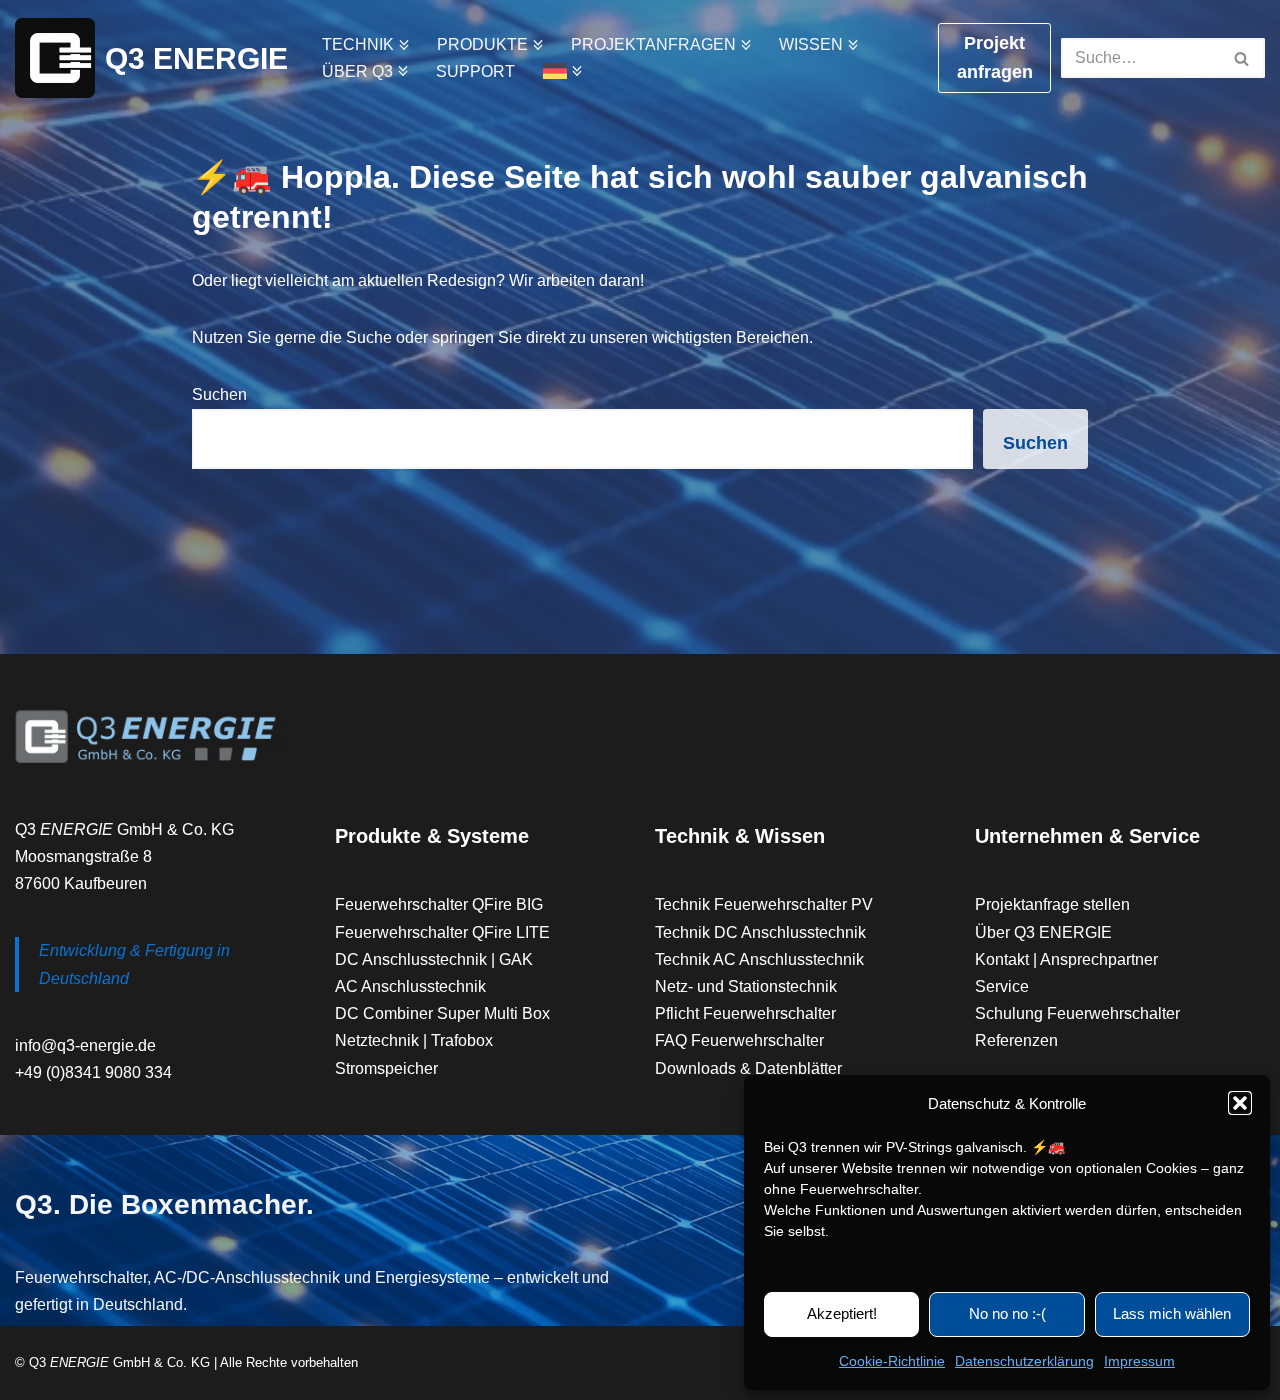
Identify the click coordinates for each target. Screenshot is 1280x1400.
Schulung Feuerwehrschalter (1077, 1013)
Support (475, 71)
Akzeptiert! (842, 1313)
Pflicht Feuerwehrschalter (745, 1013)
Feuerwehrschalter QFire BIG (439, 904)
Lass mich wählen (1172, 1313)
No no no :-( (1007, 1313)
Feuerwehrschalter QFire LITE (442, 932)
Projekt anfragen (995, 57)
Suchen (219, 394)
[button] (1240, 1103)
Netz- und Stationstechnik (746, 986)
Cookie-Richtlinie (892, 1361)
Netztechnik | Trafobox (414, 1040)
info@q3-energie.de (85, 1045)
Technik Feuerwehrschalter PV (764, 904)
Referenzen (1016, 1040)
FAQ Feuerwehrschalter (739, 1040)
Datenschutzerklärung (1024, 1361)
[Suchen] (1242, 58)
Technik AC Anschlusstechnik (759, 959)
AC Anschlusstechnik (410, 986)
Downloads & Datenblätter (748, 1068)
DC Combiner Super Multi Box (442, 1013)
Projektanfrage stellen (1052, 904)
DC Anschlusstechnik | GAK (434, 959)
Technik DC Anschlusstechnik (760, 932)
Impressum (1139, 1361)
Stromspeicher (386, 1068)
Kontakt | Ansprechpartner (1066, 959)
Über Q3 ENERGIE (1043, 932)
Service (1002, 986)
